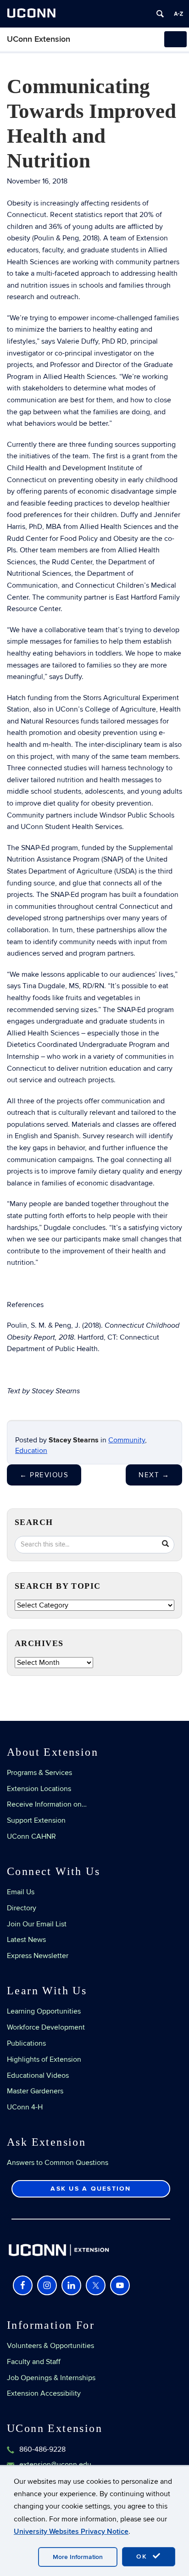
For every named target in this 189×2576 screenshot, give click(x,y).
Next (154, 1475)
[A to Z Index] (178, 14)
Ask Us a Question (91, 2189)
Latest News (26, 1940)
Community (127, 1440)
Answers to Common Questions (58, 2163)
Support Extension (36, 1820)
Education (31, 1451)
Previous (44, 1475)
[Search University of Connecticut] (160, 14)
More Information (78, 2557)
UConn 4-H (25, 2107)
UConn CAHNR (31, 1836)
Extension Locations (39, 1789)
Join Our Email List (37, 1924)
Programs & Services (39, 1773)
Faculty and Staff (34, 2362)
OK (143, 2557)
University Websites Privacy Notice (71, 2531)
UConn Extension (39, 39)
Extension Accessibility (44, 2393)
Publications (26, 2043)
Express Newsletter (38, 1956)
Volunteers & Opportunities (50, 2346)
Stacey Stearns (74, 1440)
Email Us (21, 1892)
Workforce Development (46, 2027)
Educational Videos (38, 2075)
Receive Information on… (47, 1804)
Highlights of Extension (44, 2059)
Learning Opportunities (44, 2011)
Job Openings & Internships (51, 2378)
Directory (22, 1908)
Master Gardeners (35, 2091)
